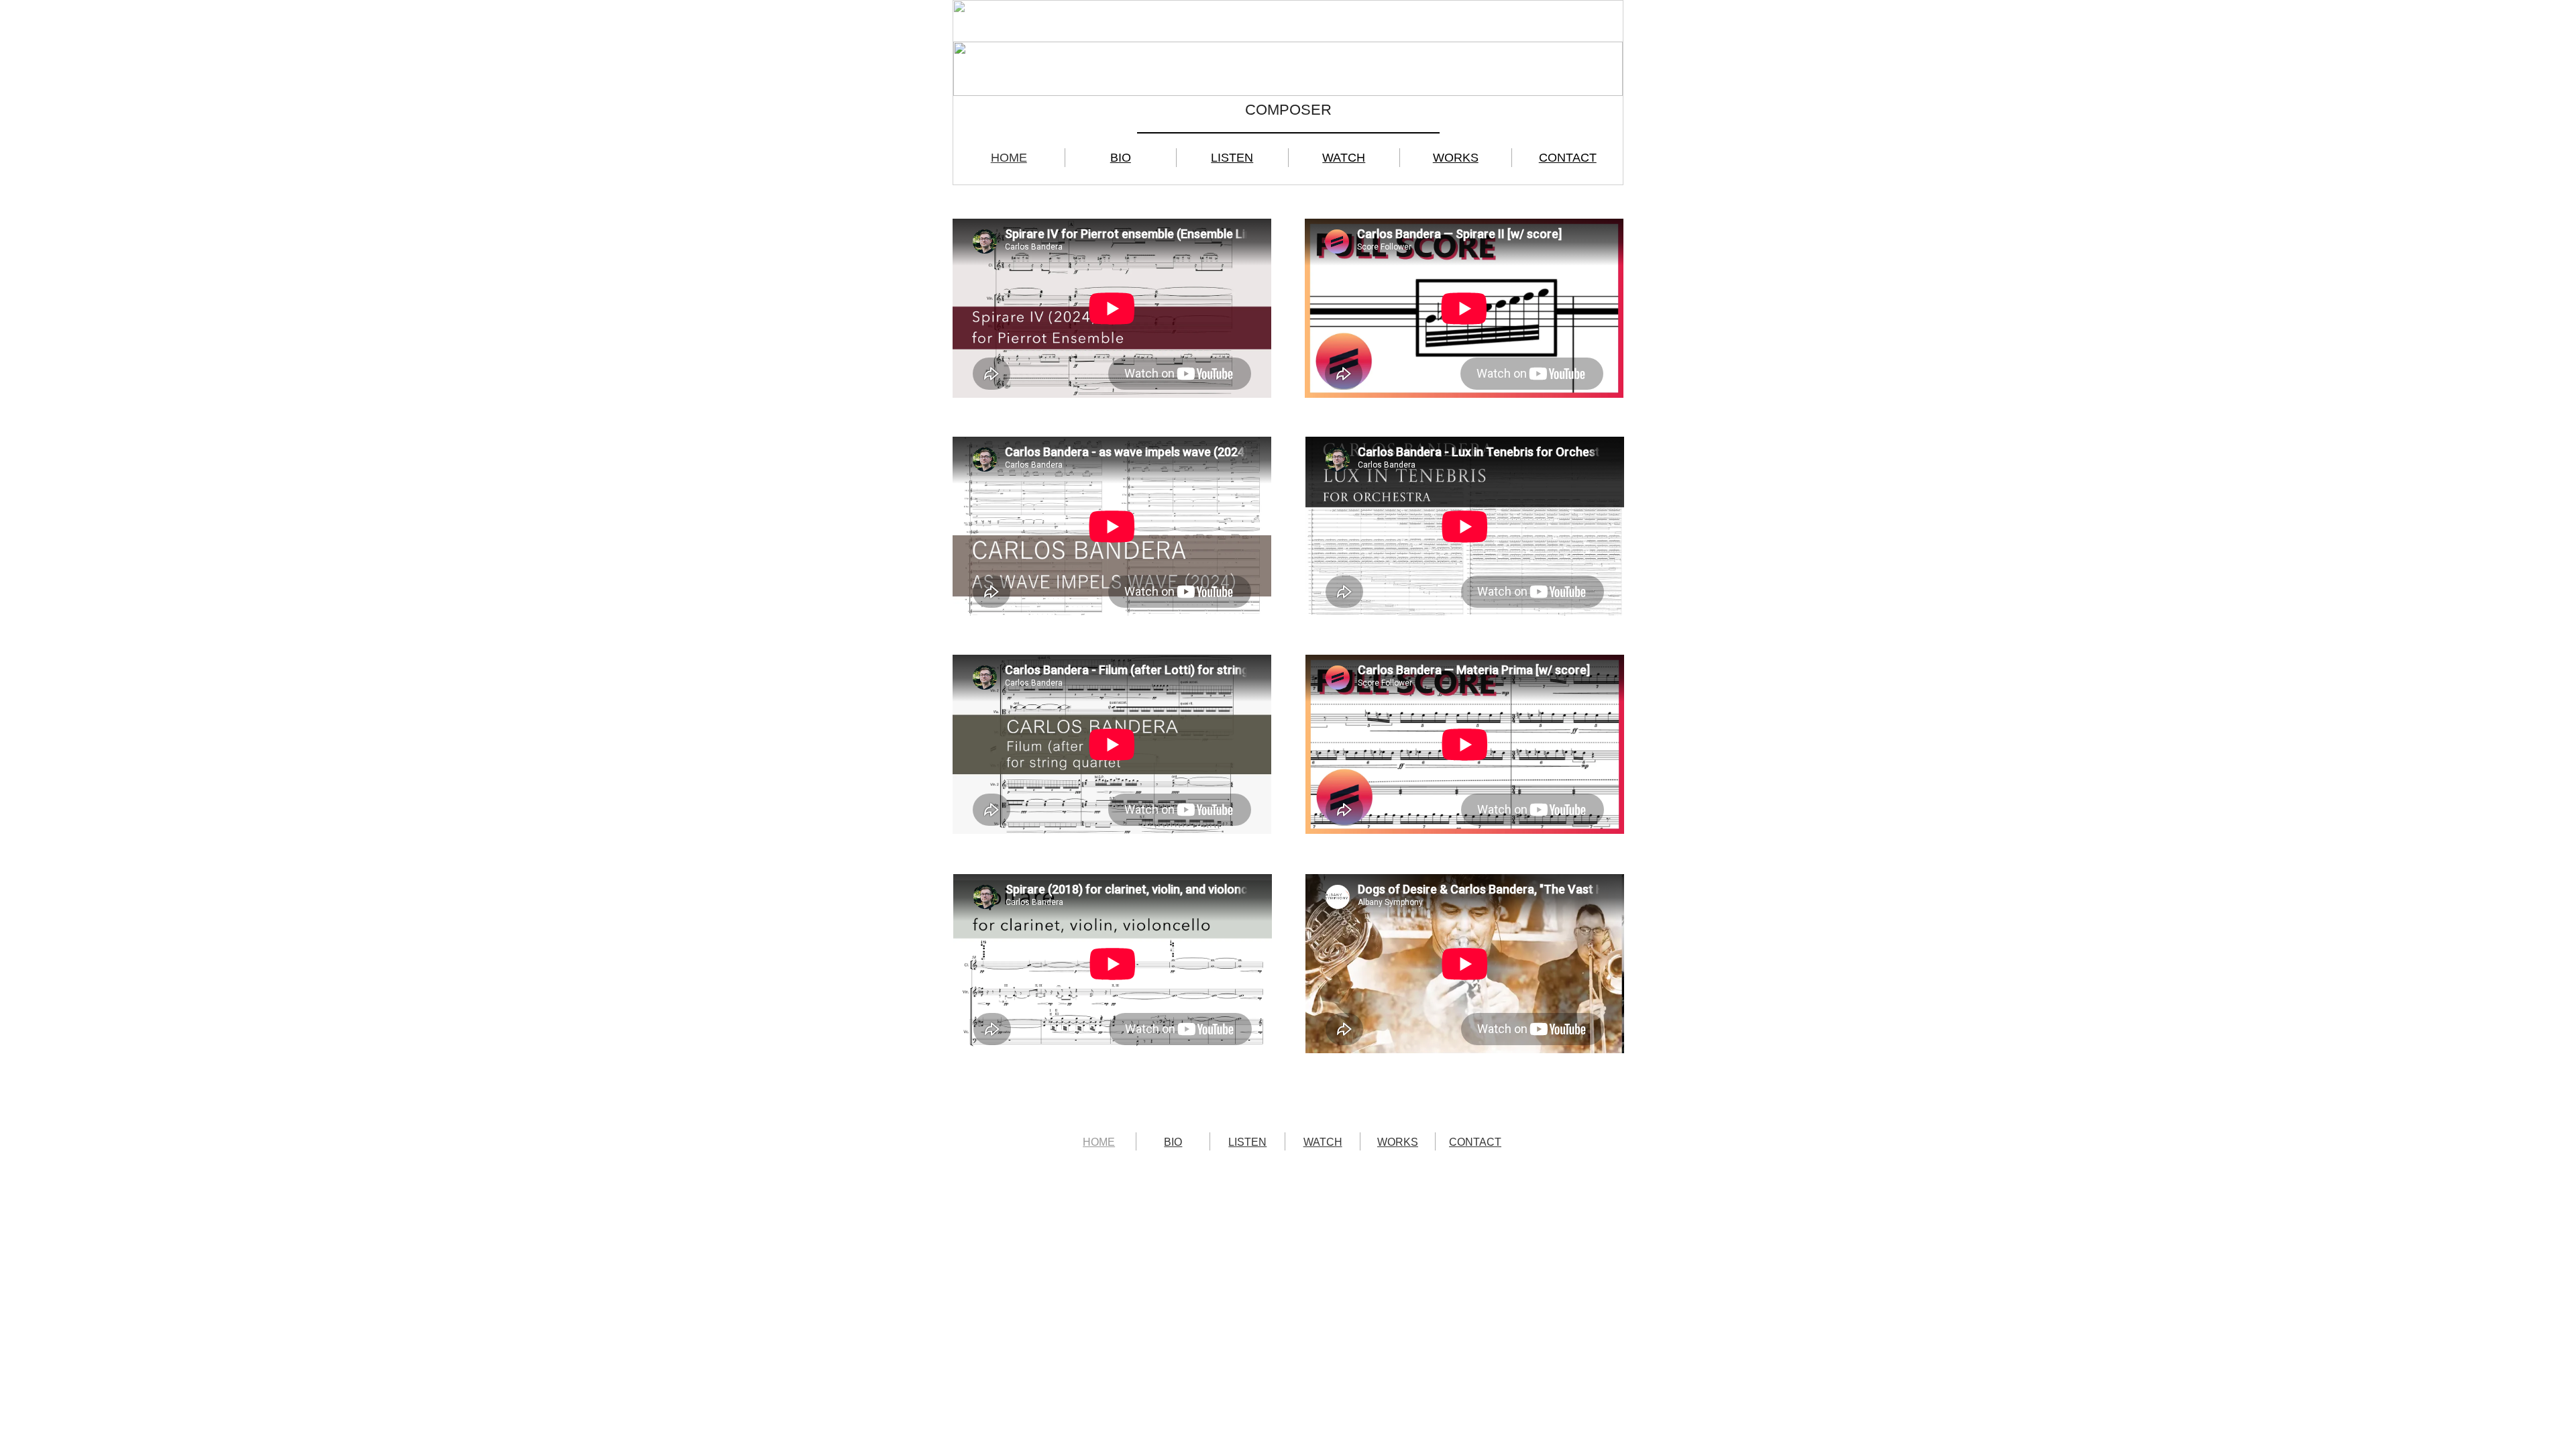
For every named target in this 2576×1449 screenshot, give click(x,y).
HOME (1009, 158)
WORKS (1456, 158)
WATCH (1344, 158)
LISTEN (1232, 158)
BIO (1121, 158)
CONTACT (1568, 158)
